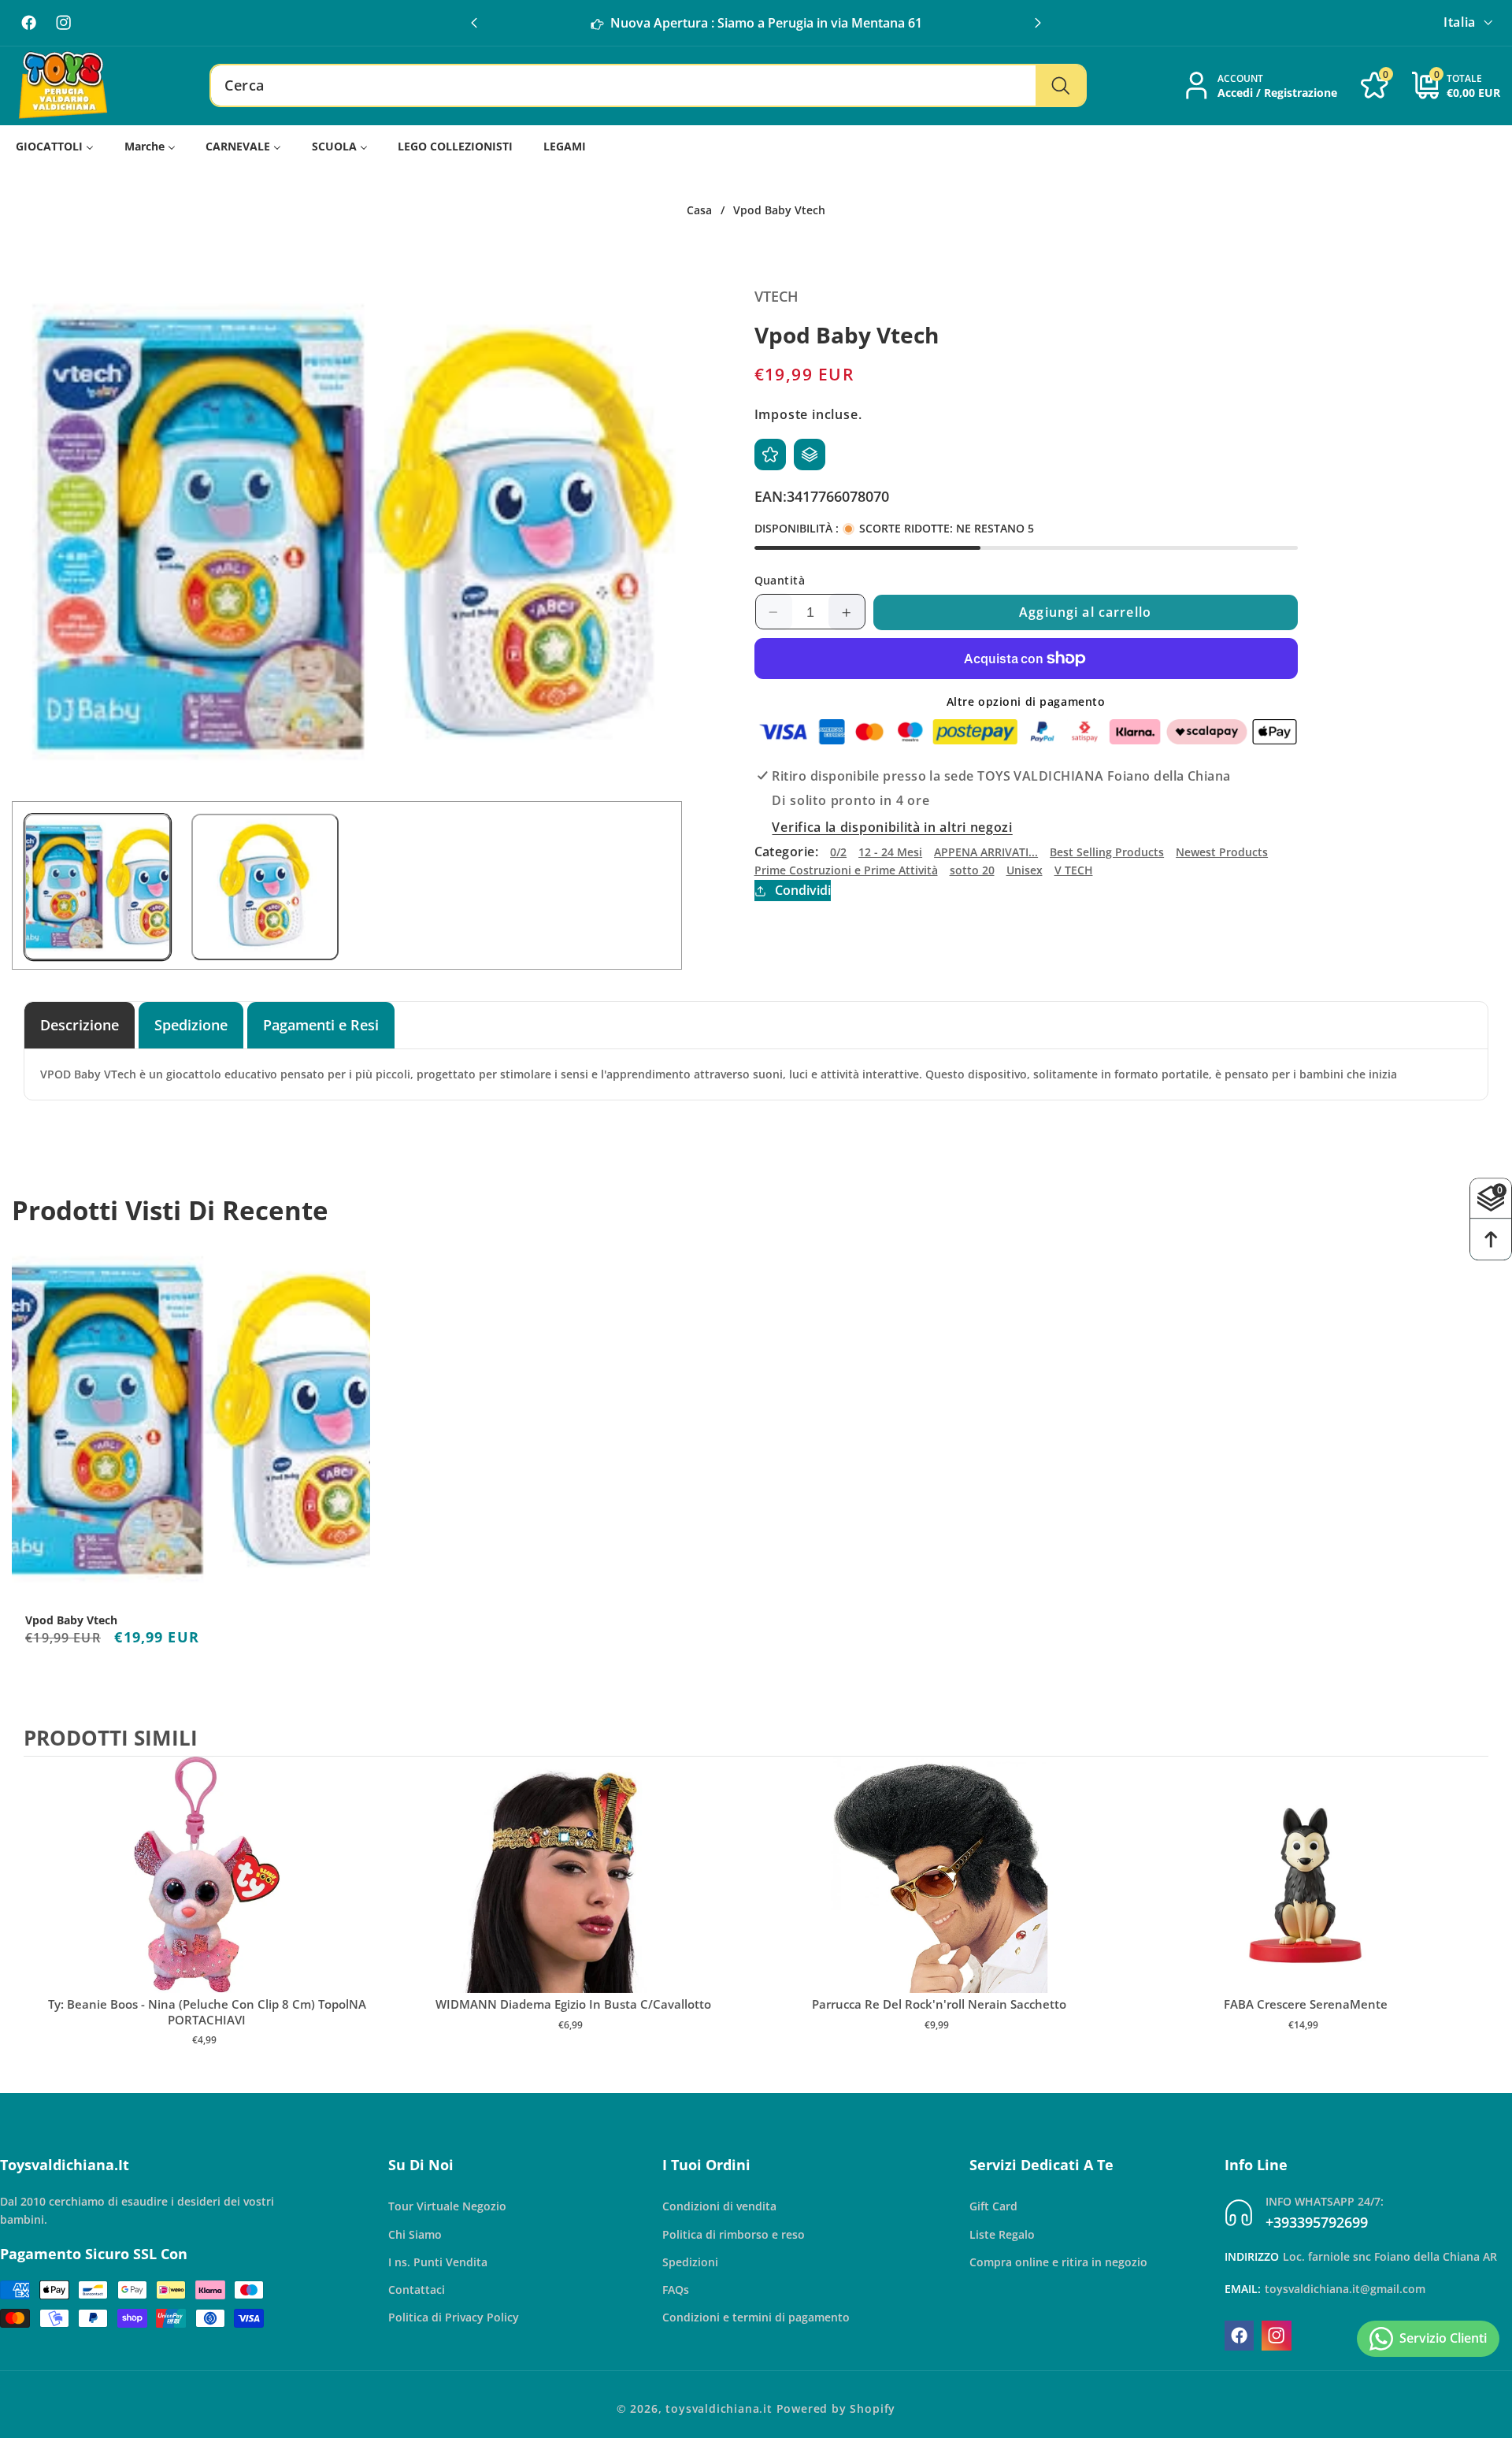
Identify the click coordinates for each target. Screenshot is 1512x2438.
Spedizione (191, 1024)
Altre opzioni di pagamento (1026, 701)
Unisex (1025, 871)
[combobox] (648, 86)
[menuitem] (55, 147)
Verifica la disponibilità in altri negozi (892, 827)
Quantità (780, 580)
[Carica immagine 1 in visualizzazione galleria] (98, 887)
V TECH (1074, 871)
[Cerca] (1060, 86)
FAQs (676, 2290)
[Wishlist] (770, 455)
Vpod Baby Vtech (71, 1620)
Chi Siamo (415, 2234)
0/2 (838, 852)
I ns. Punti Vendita (438, 2262)
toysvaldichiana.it (719, 2408)
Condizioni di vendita (719, 2206)
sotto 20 (972, 871)
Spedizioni (690, 2262)
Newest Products (1222, 852)
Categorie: (787, 852)
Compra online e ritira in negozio (1058, 2262)
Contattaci (417, 2290)
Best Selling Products (1107, 852)
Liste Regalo (1002, 2234)
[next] (1473, 1918)
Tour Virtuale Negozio (447, 2206)
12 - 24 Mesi (890, 852)
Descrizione (80, 1024)
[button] (1038, 23)
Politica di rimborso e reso (734, 2234)
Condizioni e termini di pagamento (756, 2317)
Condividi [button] (803, 891)
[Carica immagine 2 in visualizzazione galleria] (265, 887)
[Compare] (810, 455)
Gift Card (993, 2206)
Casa (699, 210)
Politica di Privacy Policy (454, 2317)
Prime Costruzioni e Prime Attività (846, 871)
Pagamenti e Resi (321, 1024)
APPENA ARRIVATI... (986, 852)
